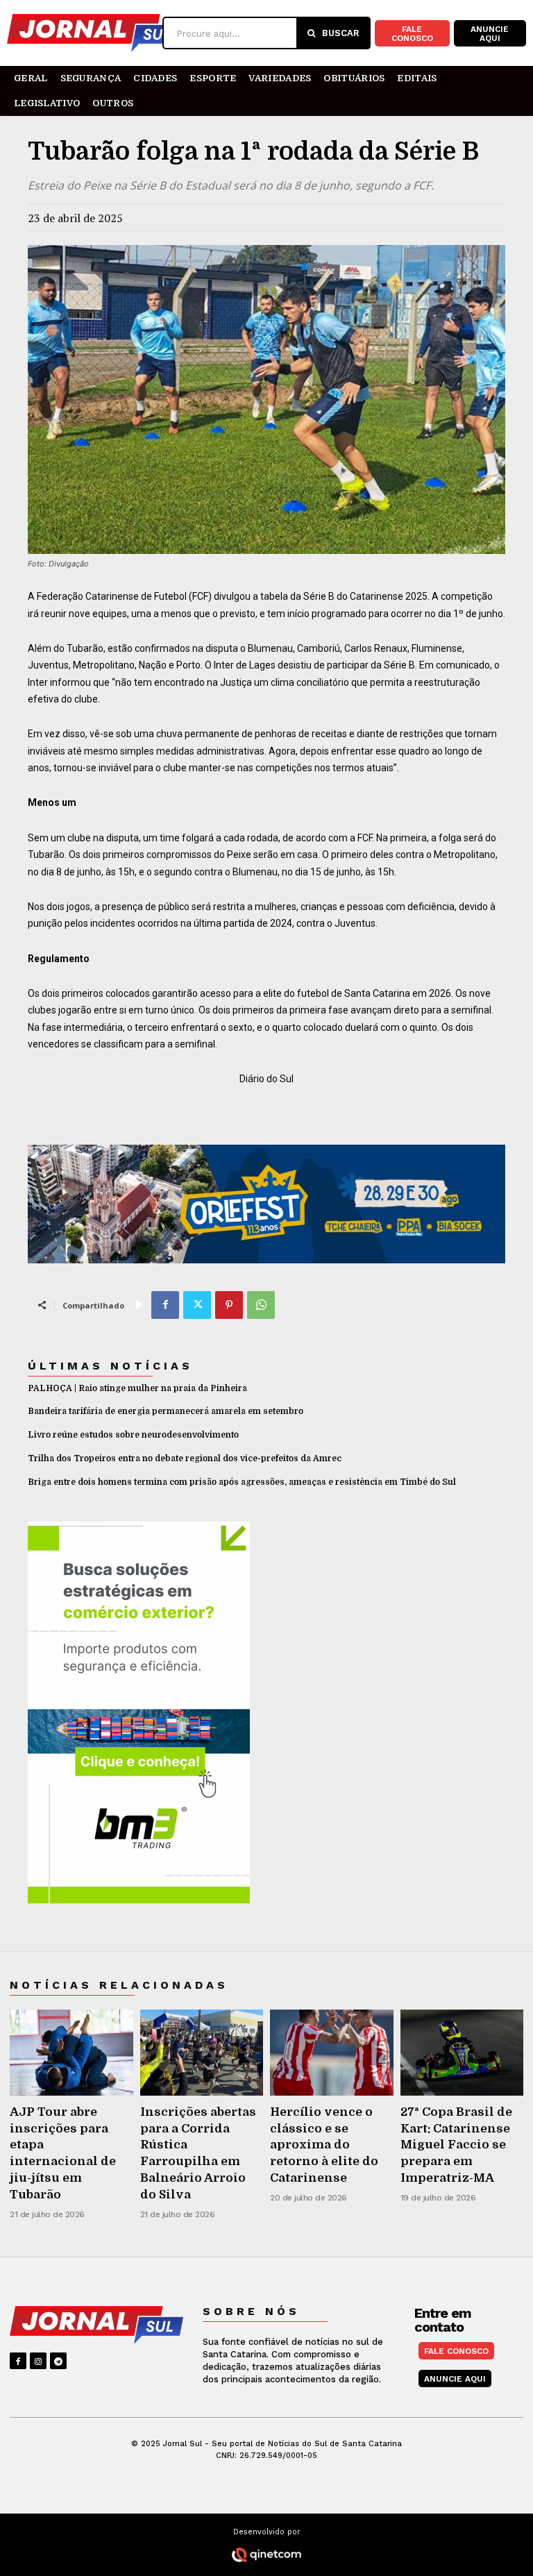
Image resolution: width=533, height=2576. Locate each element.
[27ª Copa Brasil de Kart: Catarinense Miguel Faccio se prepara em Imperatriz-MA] (462, 2053)
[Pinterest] (229, 1305)
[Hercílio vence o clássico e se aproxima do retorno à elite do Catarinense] (332, 2053)
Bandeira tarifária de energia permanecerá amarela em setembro (166, 1411)
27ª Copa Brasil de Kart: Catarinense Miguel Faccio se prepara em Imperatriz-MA (456, 2145)
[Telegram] (58, 2361)
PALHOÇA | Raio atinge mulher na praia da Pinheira (137, 1388)
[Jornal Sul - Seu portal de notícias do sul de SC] (85, 33)
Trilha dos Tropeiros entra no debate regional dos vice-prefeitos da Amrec (185, 1458)
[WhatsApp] (261, 1305)
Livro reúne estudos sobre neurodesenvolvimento (133, 1435)
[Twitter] (197, 1305)
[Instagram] (38, 2361)
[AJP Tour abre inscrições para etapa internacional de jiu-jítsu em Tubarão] (71, 2053)
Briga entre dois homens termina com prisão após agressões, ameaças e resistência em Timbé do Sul (242, 1482)
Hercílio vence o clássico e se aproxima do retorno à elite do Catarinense (324, 2145)
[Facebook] (165, 1305)
